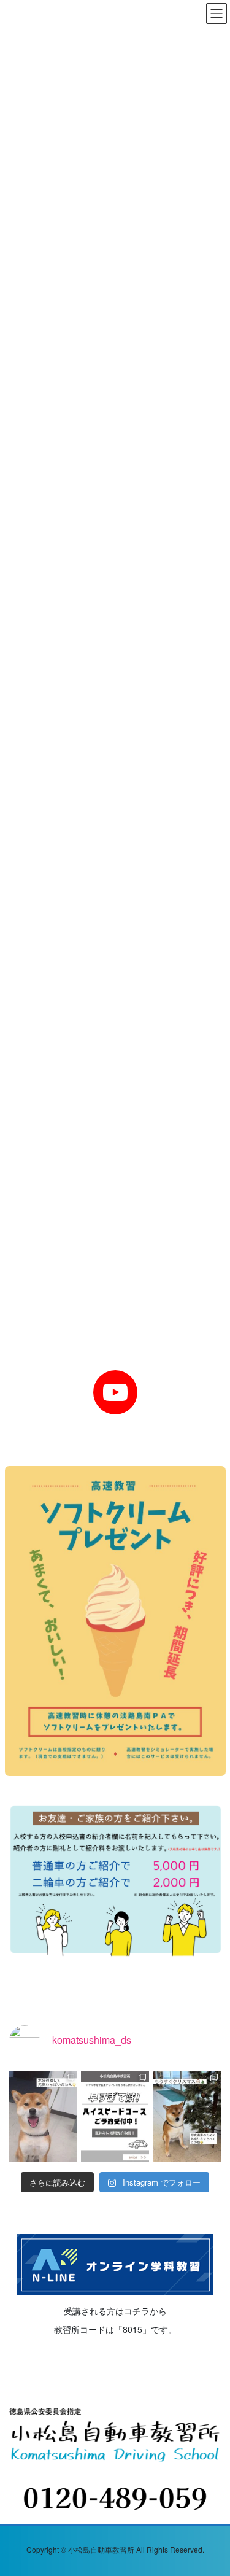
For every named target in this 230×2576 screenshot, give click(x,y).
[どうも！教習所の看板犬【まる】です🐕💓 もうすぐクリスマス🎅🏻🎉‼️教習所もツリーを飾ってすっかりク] (187, 2116)
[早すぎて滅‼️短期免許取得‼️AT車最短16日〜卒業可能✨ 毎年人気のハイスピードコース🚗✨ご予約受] (115, 2116)
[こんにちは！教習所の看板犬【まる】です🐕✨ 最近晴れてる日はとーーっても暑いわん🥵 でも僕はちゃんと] (43, 2116)
